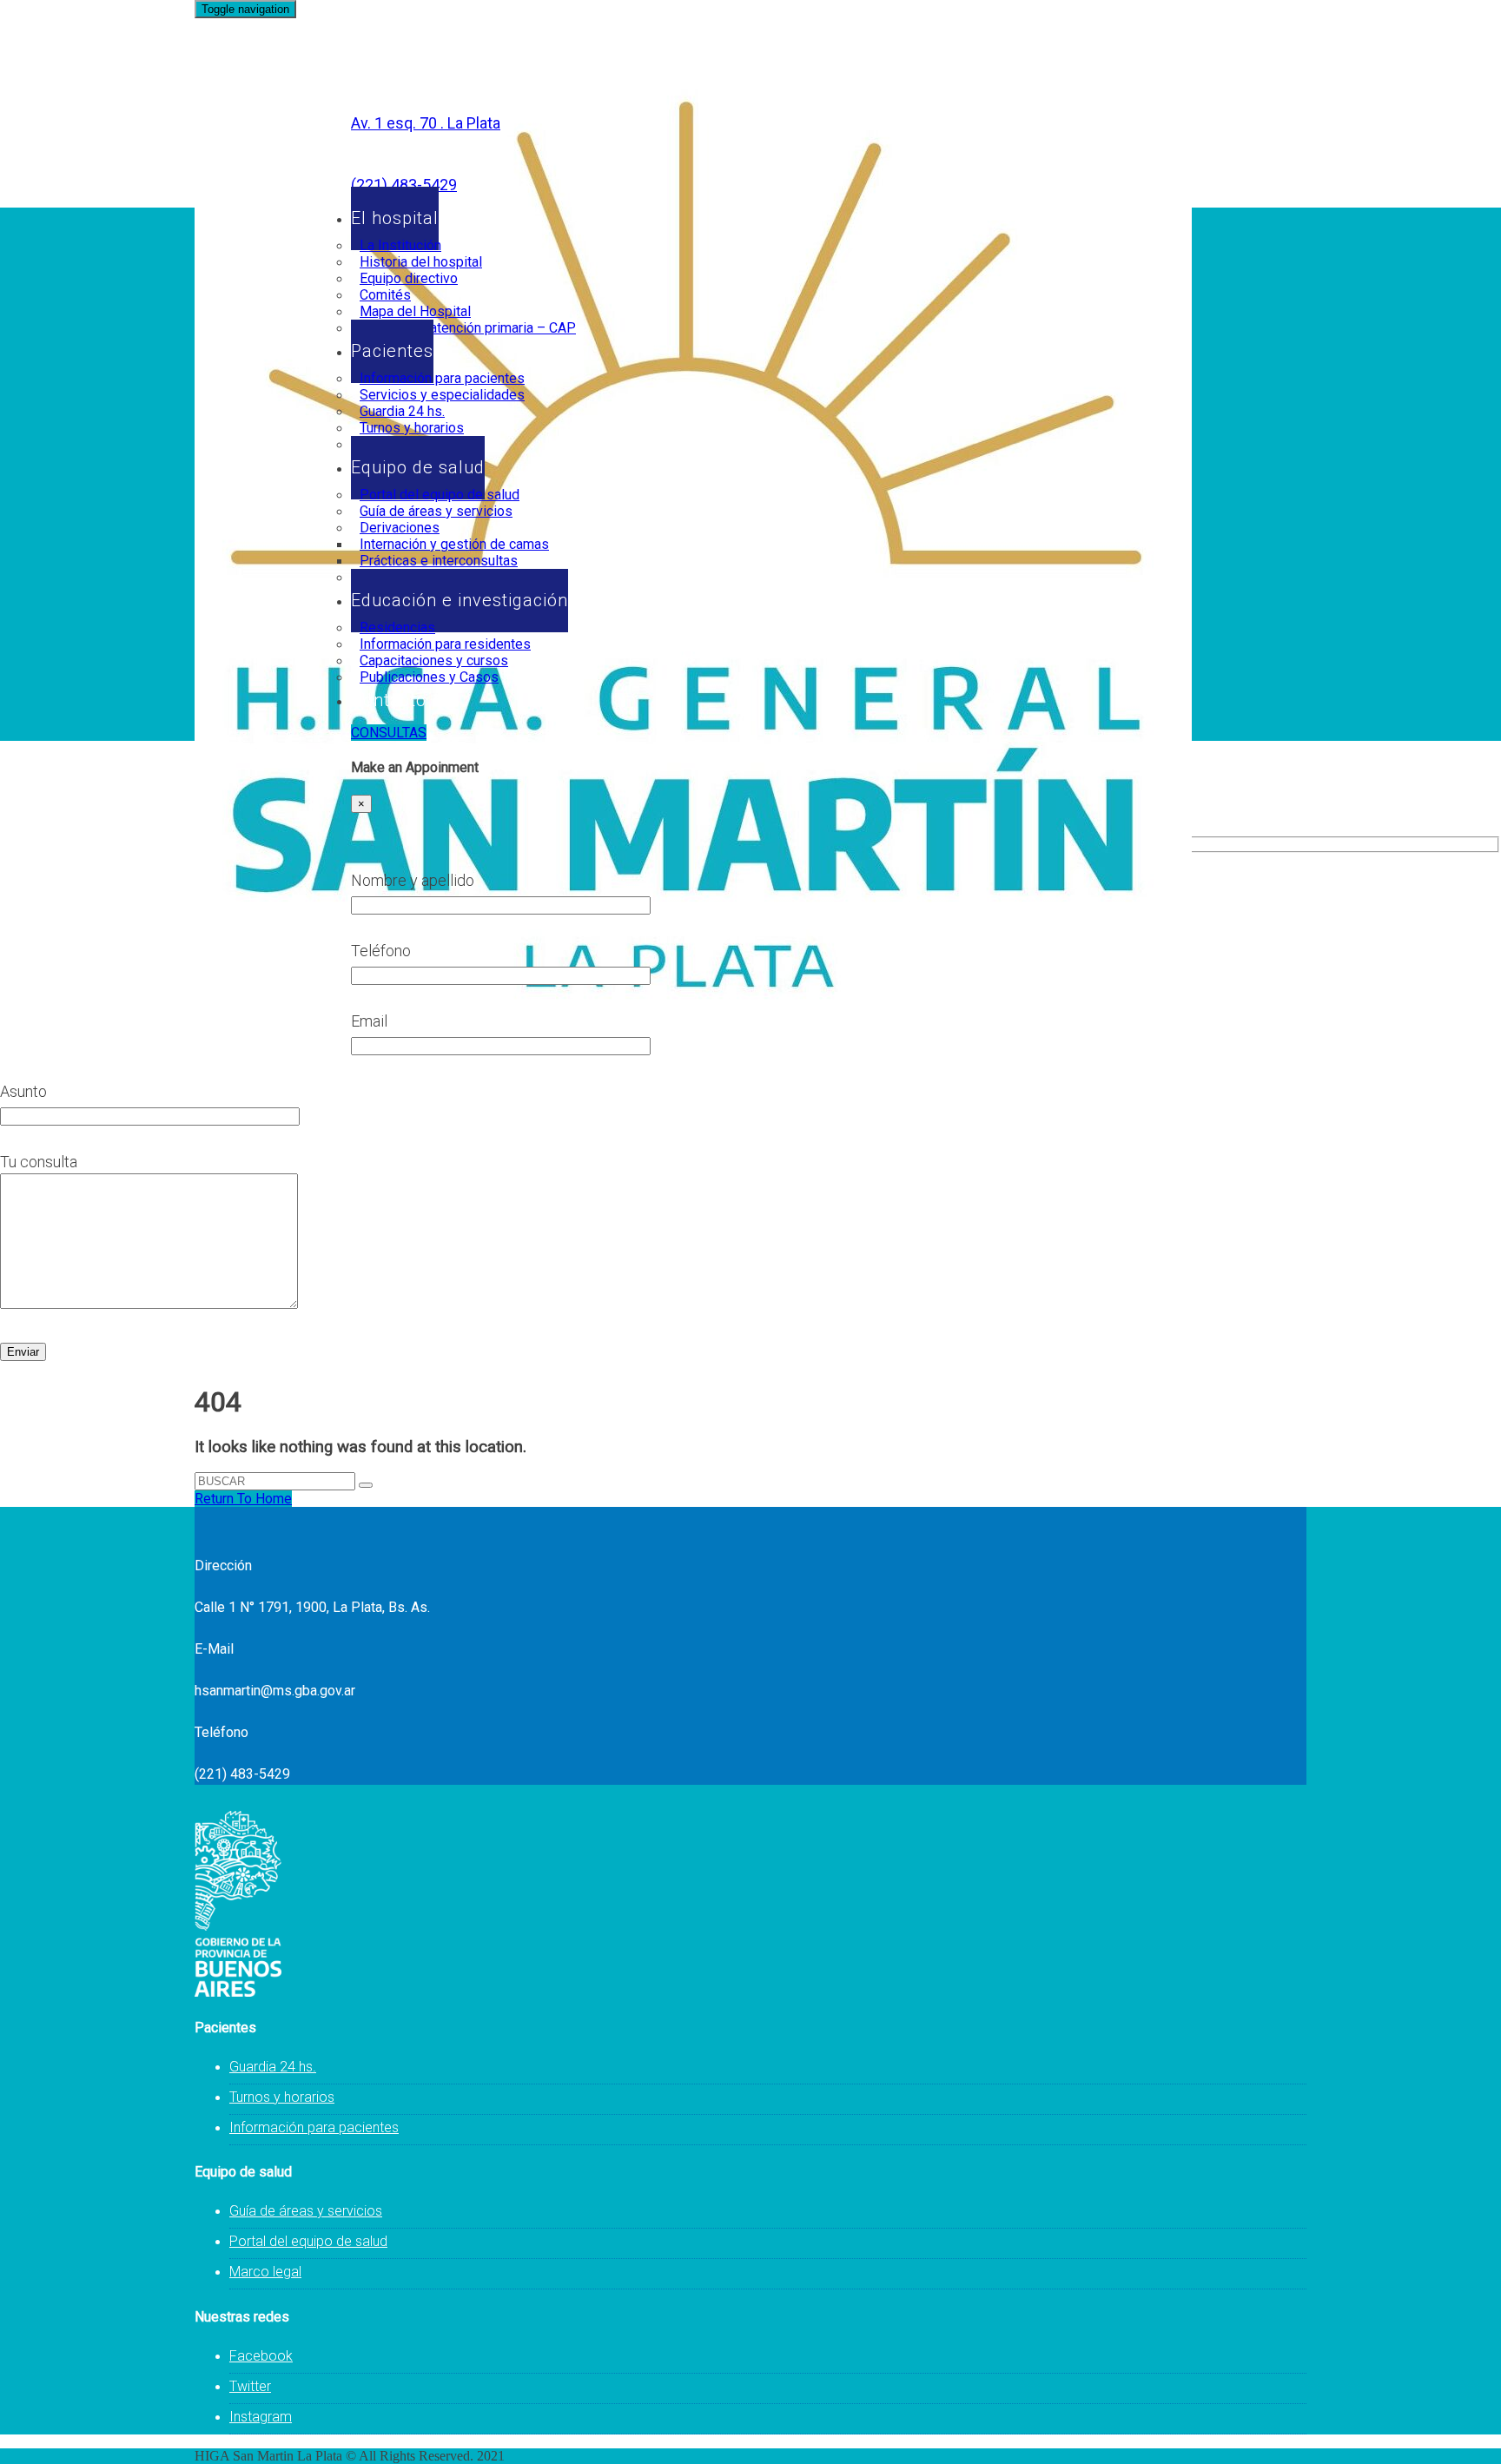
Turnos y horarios (282, 2097)
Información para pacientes (314, 2127)
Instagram (261, 2417)
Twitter (250, 2386)
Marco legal (265, 2272)
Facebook (261, 2356)
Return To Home (243, 1499)
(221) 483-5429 (404, 185)
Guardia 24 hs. (273, 2067)
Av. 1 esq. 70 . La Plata (426, 123)
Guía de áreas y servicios (306, 2211)
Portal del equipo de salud (308, 2241)
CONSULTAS (389, 733)
